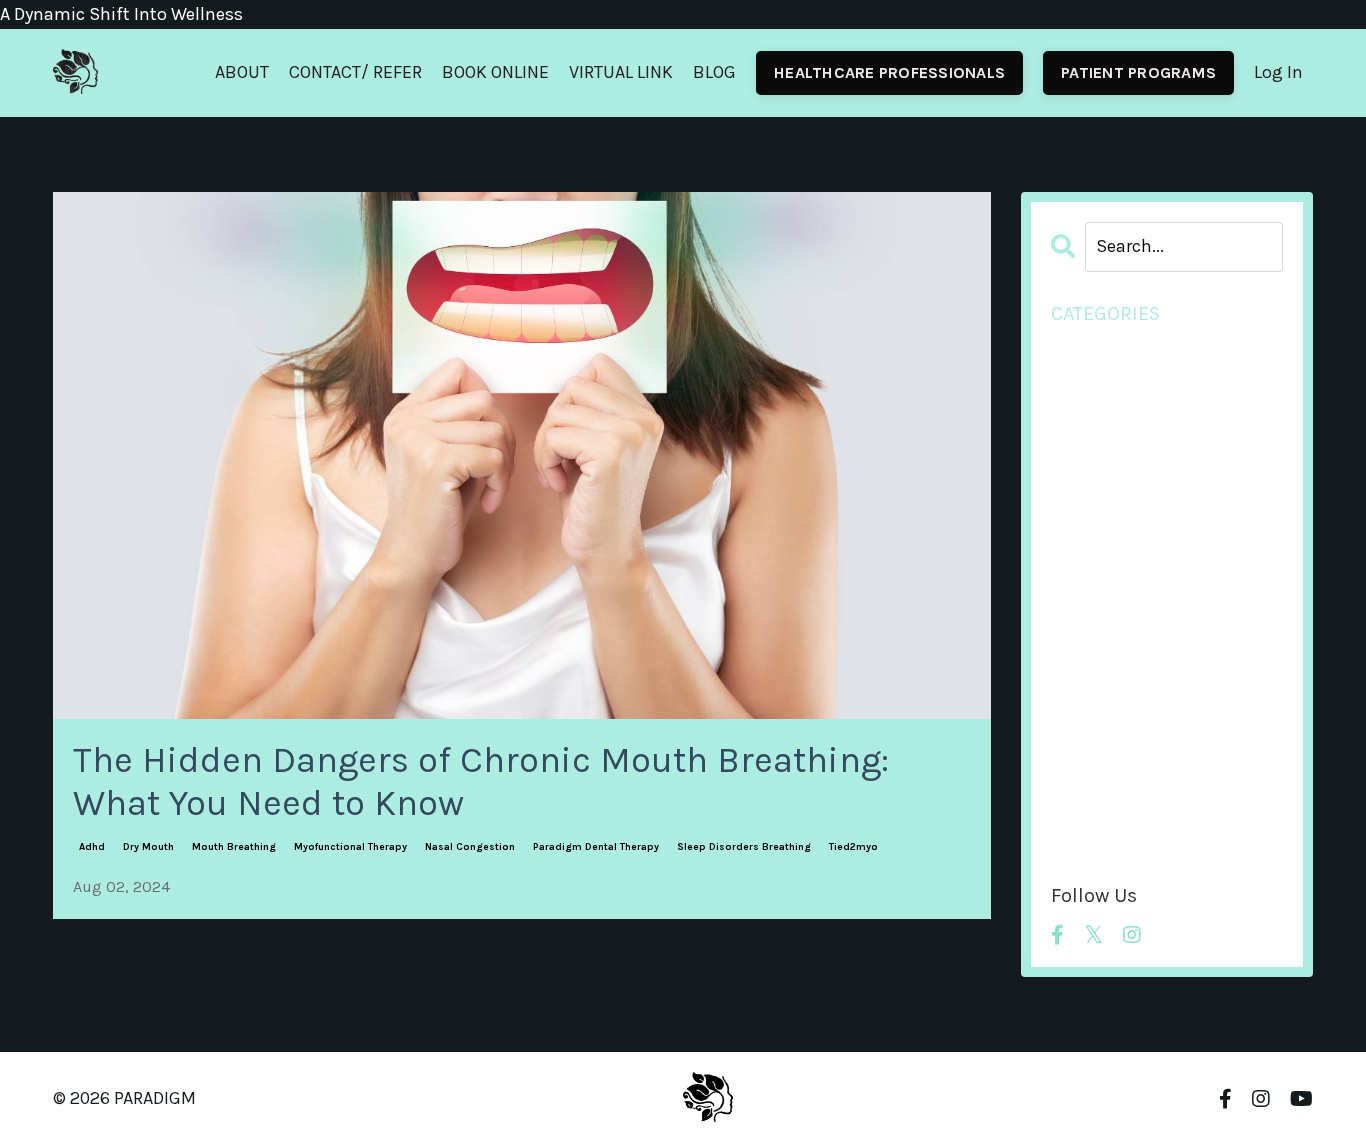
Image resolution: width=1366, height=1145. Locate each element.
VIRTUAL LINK (621, 72)
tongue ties (1099, 811)
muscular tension (1122, 609)
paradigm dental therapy (596, 847)
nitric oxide (1097, 695)
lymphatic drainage (1131, 523)
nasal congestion (470, 847)
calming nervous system (1153, 407)
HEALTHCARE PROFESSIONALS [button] (889, 72)
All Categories (1106, 350)
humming (1093, 494)
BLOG (714, 72)
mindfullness (1104, 551)
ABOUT (242, 72)
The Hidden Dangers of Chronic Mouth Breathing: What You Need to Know (481, 781)
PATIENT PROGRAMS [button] (1138, 72)
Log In (1278, 72)
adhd (92, 847)
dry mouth (148, 847)
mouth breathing (234, 847)
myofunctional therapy (350, 847)
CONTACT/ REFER (355, 72)
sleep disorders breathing (744, 847)
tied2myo (853, 847)
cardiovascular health (1140, 436)
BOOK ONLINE (495, 72)
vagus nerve (1100, 839)
